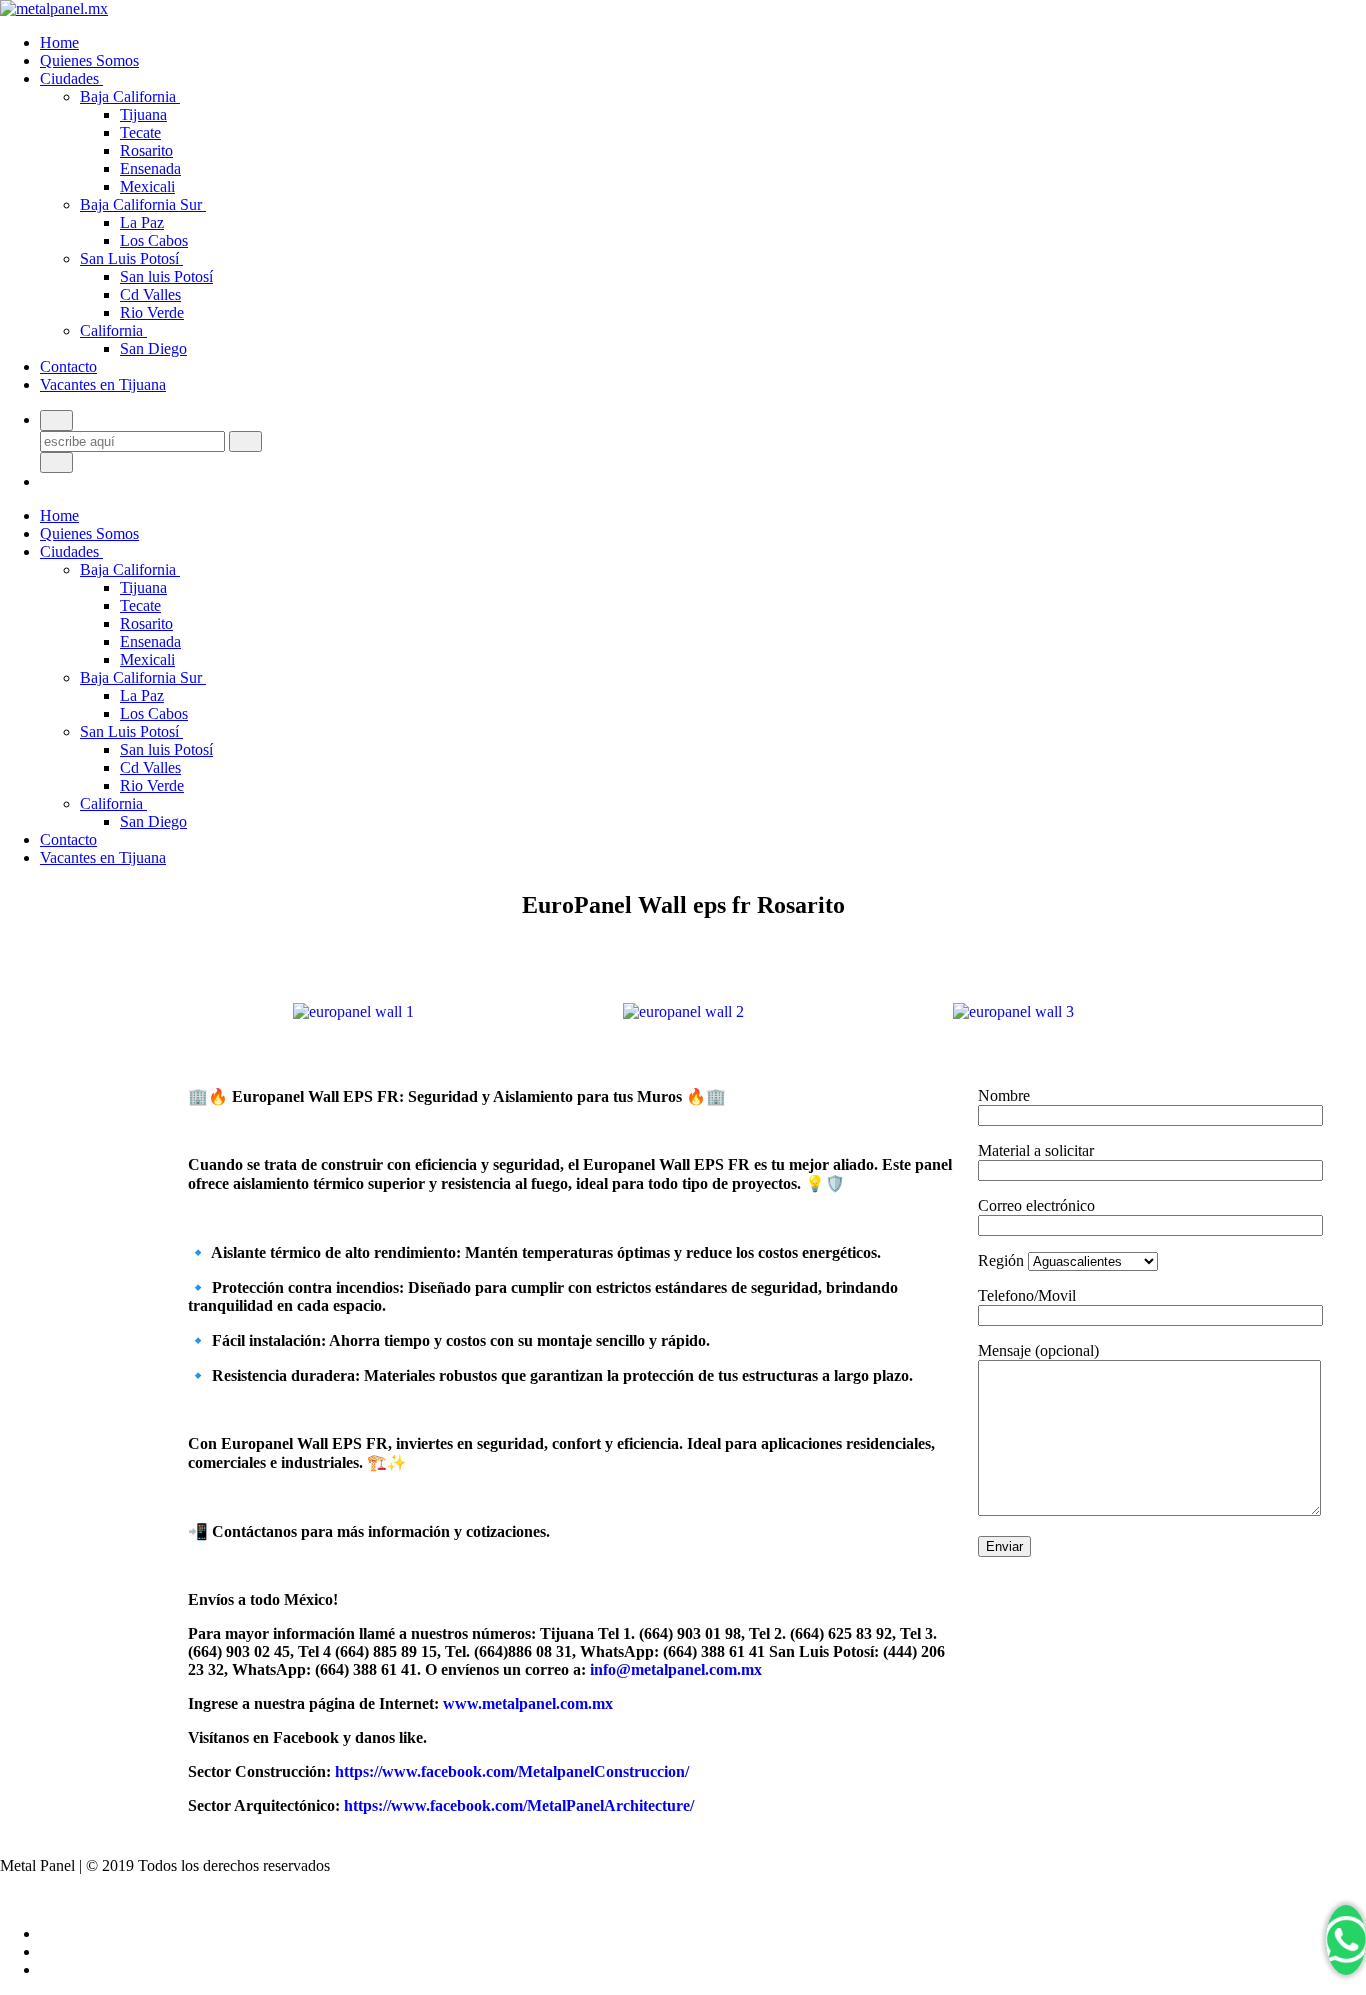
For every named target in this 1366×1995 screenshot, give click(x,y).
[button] (207, 1012)
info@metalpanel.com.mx (676, 1669)
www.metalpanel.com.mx (528, 1703)
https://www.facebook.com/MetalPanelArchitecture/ (519, 1805)
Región (1003, 1260)
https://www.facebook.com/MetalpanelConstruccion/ (512, 1771)
